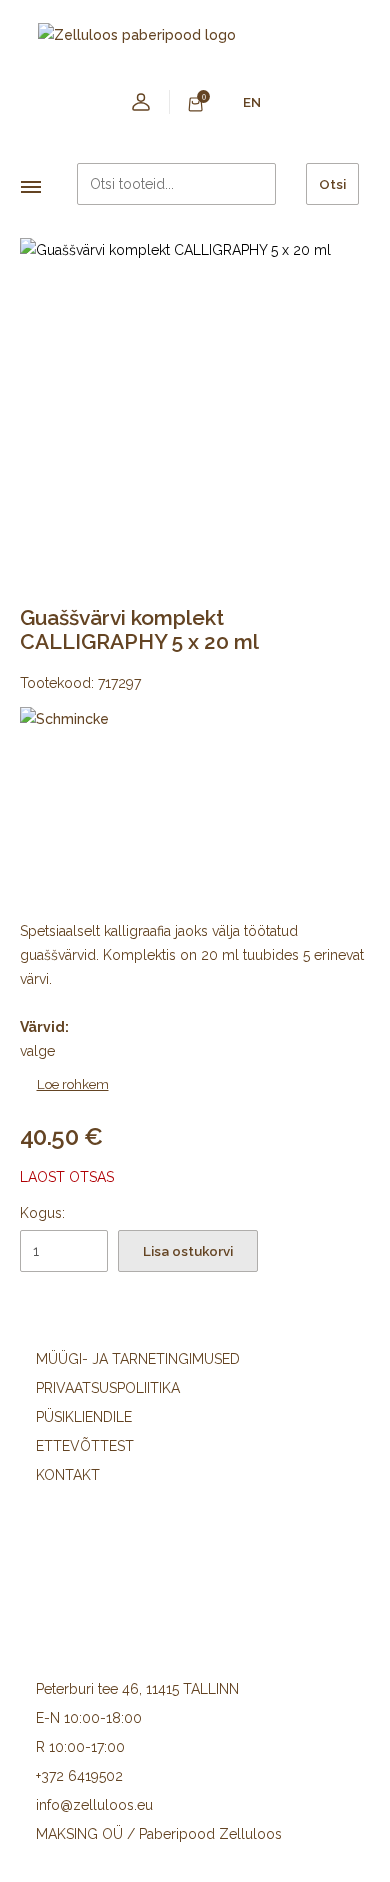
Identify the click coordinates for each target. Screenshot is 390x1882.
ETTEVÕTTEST (85, 1446)
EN (252, 102)
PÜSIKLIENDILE (84, 1417)
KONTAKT (68, 1475)
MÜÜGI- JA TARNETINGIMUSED (138, 1359)
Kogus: (42, 1213)
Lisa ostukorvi (188, 1251)
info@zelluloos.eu (94, 1805)
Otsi (332, 184)
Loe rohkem (73, 1084)
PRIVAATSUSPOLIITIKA (108, 1388)
